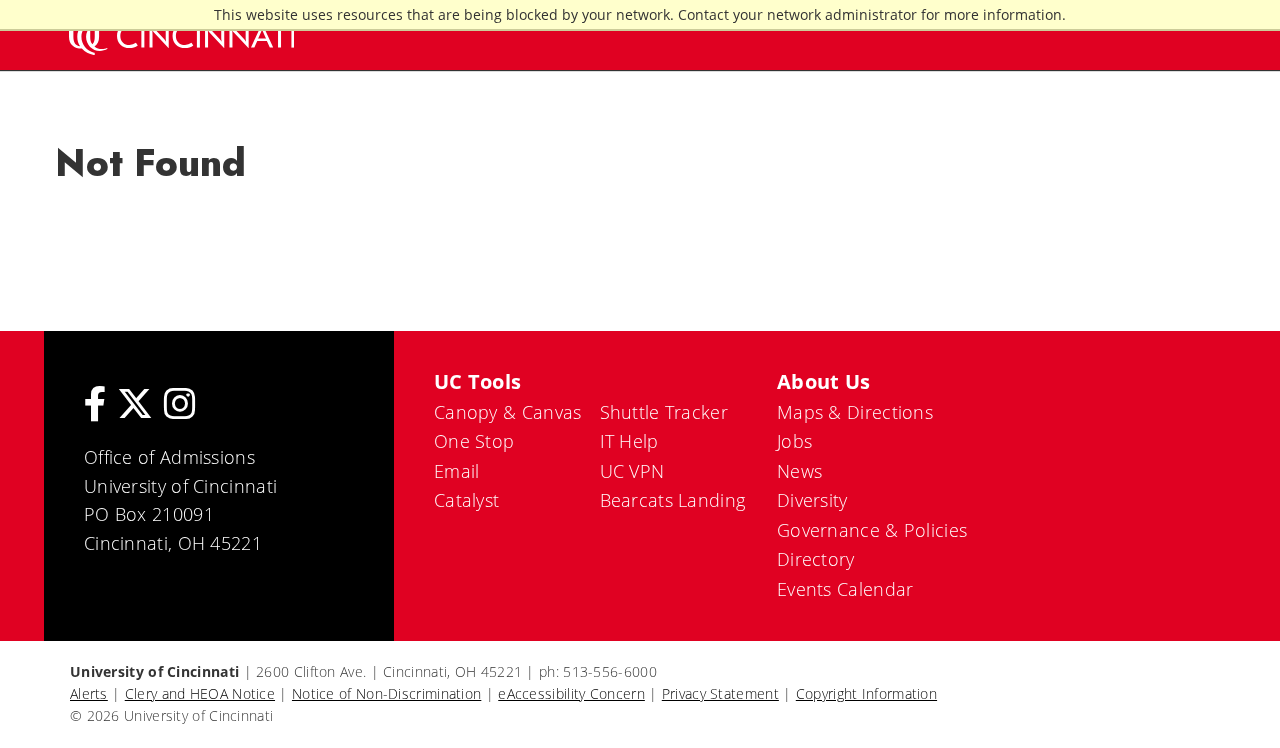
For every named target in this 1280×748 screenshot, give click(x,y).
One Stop (474, 441)
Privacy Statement (720, 693)
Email (457, 471)
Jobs (794, 441)
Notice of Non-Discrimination (386, 693)
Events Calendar (845, 589)
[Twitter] (135, 403)
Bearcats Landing (673, 500)
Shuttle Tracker (664, 412)
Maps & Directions (855, 412)
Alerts (89, 693)
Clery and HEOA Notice (200, 693)
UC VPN (632, 471)
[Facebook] (95, 403)
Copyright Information (866, 693)
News (799, 471)
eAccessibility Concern (571, 693)
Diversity (812, 500)
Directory (816, 559)
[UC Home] (179, 35)
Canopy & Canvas (508, 412)
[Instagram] (180, 403)
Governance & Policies (872, 530)
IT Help (629, 441)
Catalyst (466, 500)
